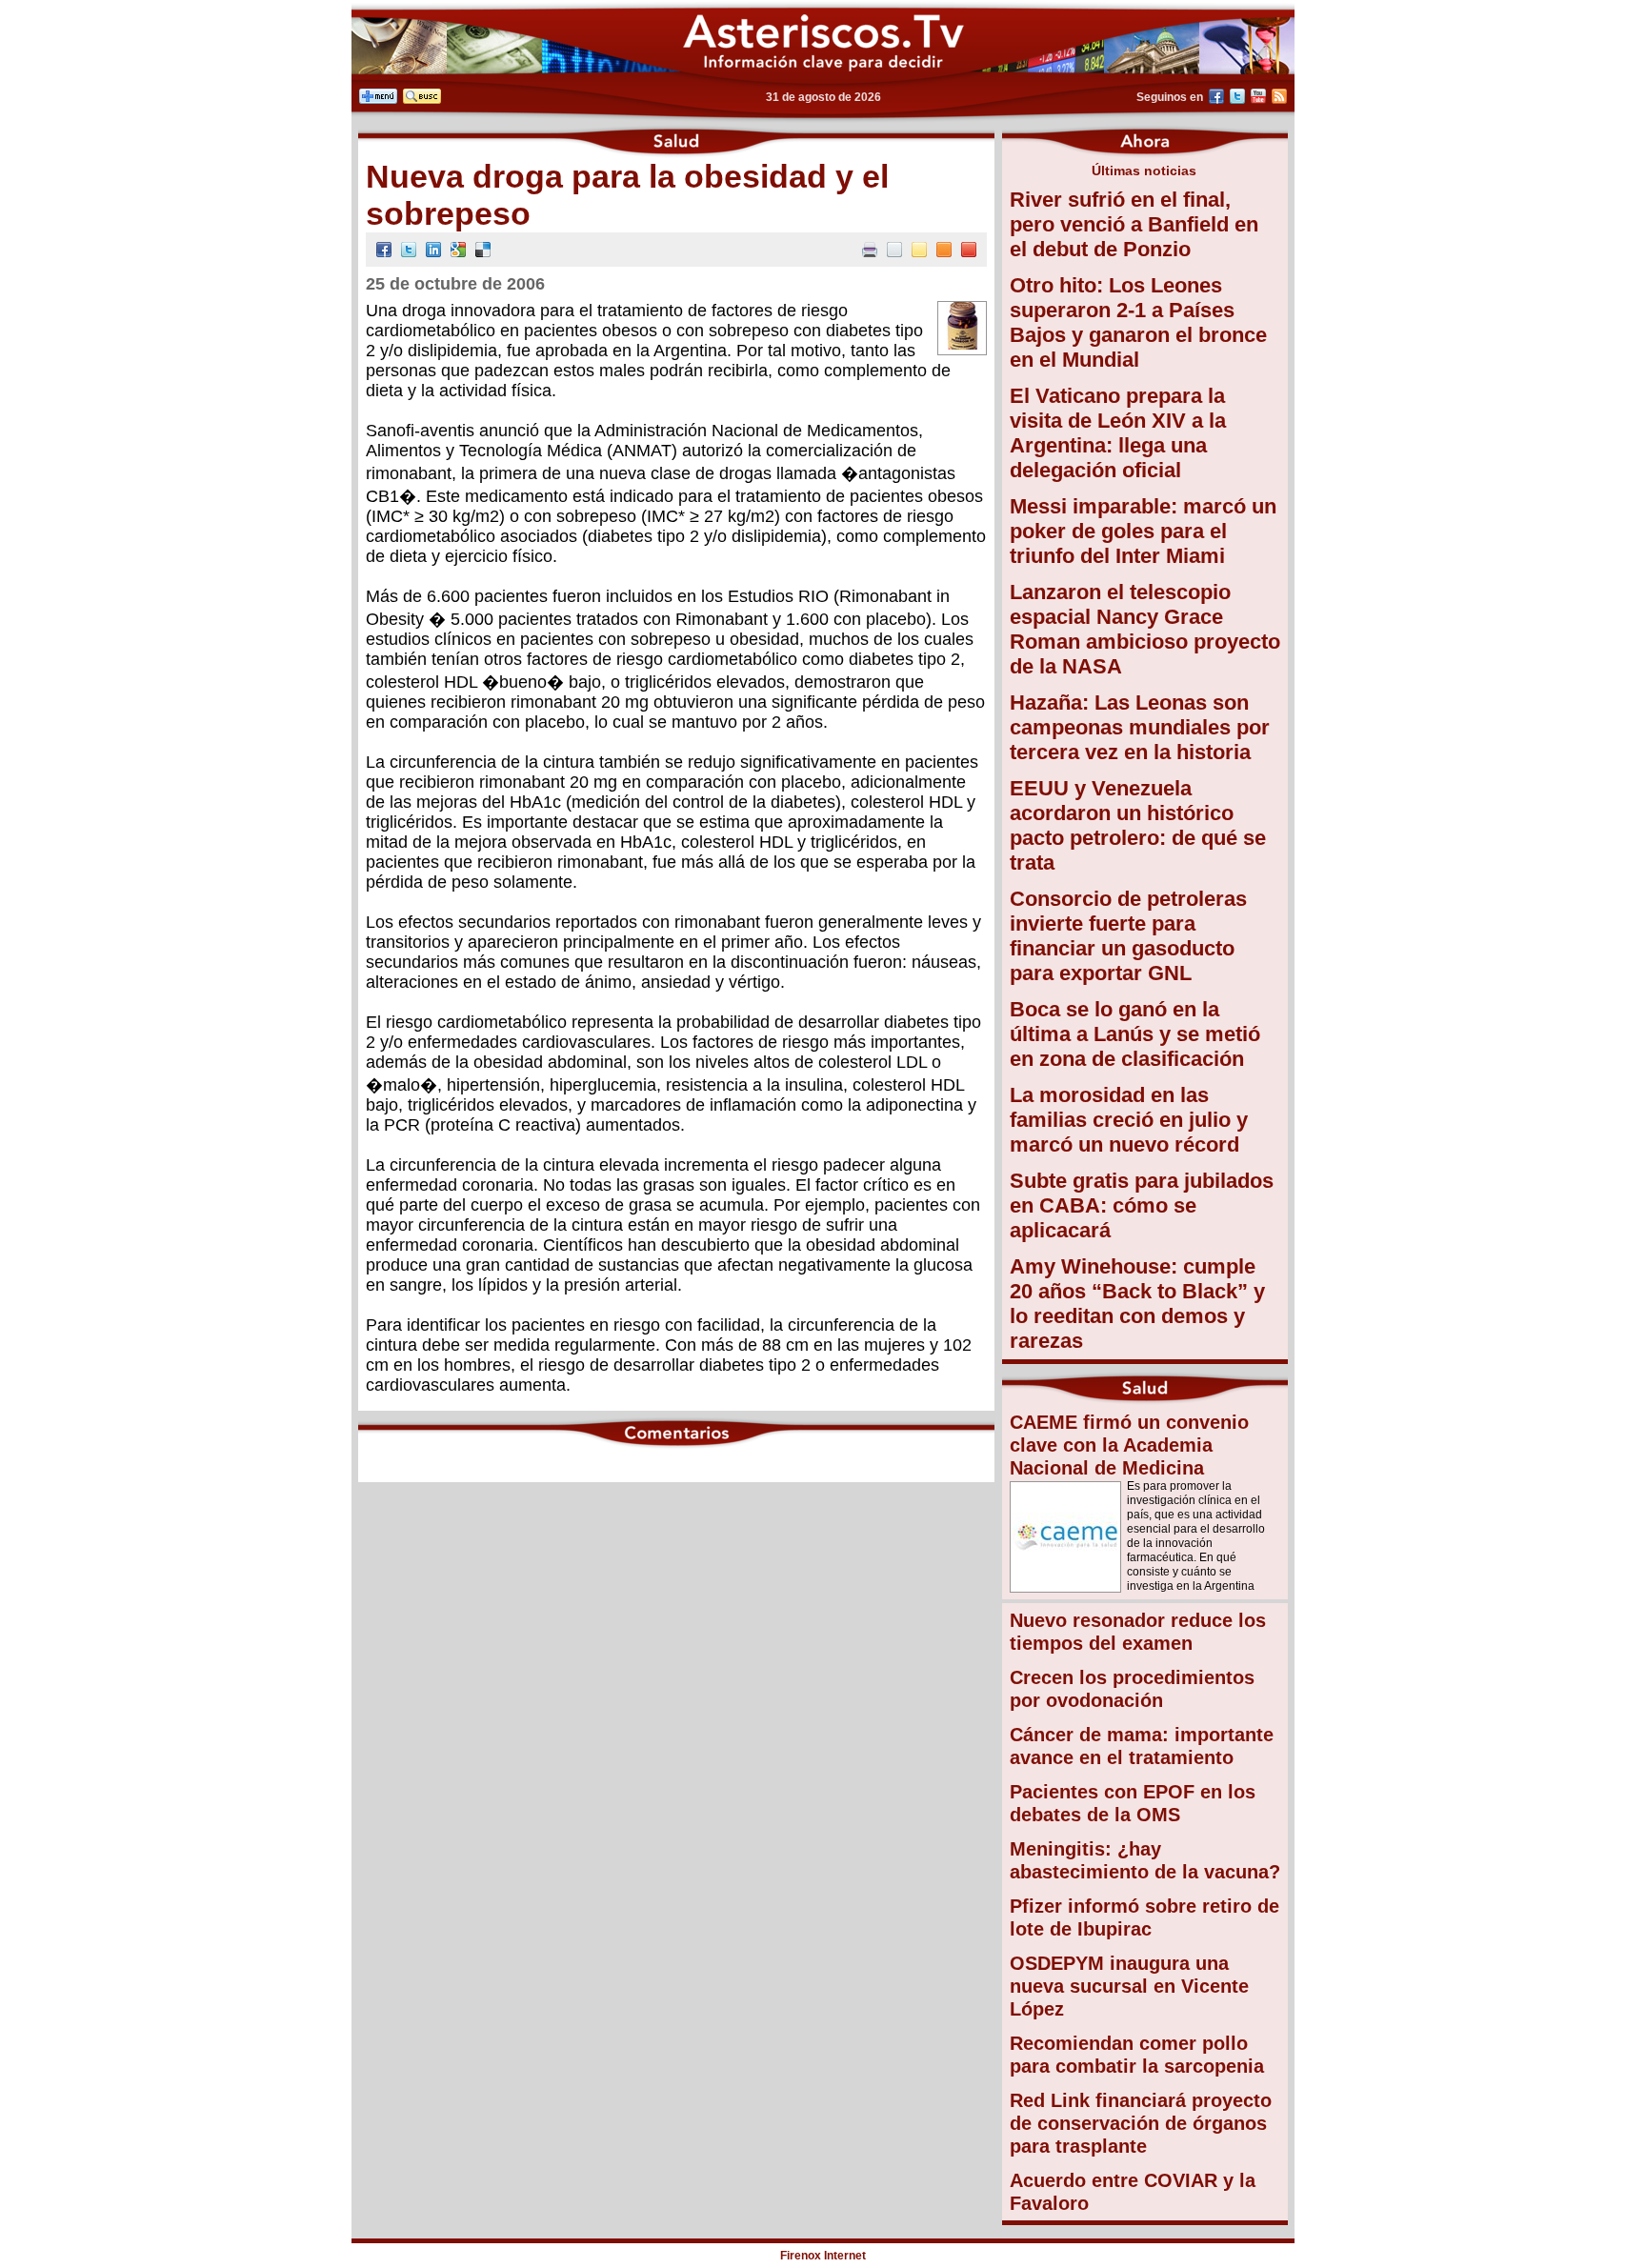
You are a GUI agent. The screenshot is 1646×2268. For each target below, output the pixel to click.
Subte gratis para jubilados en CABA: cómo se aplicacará (1142, 1205)
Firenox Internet (823, 2256)
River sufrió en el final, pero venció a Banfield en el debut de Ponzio (1134, 224)
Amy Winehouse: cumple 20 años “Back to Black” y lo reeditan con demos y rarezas (1137, 1304)
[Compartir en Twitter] (409, 252)
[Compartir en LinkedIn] (433, 252)
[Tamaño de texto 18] (969, 252)
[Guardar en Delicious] (483, 252)
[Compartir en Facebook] (384, 252)
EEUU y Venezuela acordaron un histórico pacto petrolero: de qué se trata (1138, 825)
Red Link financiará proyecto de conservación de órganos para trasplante (1141, 2123)
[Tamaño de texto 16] (944, 252)
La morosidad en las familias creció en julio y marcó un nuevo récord (1129, 1120)
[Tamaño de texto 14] (919, 252)
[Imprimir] (870, 252)
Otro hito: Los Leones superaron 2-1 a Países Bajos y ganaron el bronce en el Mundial (1138, 322)
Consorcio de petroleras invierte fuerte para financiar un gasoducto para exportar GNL (1128, 936)
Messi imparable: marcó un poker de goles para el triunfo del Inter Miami (1143, 531)
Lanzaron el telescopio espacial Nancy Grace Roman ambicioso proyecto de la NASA (1145, 629)
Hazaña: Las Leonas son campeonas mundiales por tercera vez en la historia (1140, 727)
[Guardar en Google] (458, 252)
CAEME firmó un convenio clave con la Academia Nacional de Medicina (1129, 1445)
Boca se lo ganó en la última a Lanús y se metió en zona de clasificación (1135, 1034)
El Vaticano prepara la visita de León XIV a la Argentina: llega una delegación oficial (1118, 433)
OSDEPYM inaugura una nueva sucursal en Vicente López (1129, 1986)
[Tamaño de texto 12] (894, 252)
